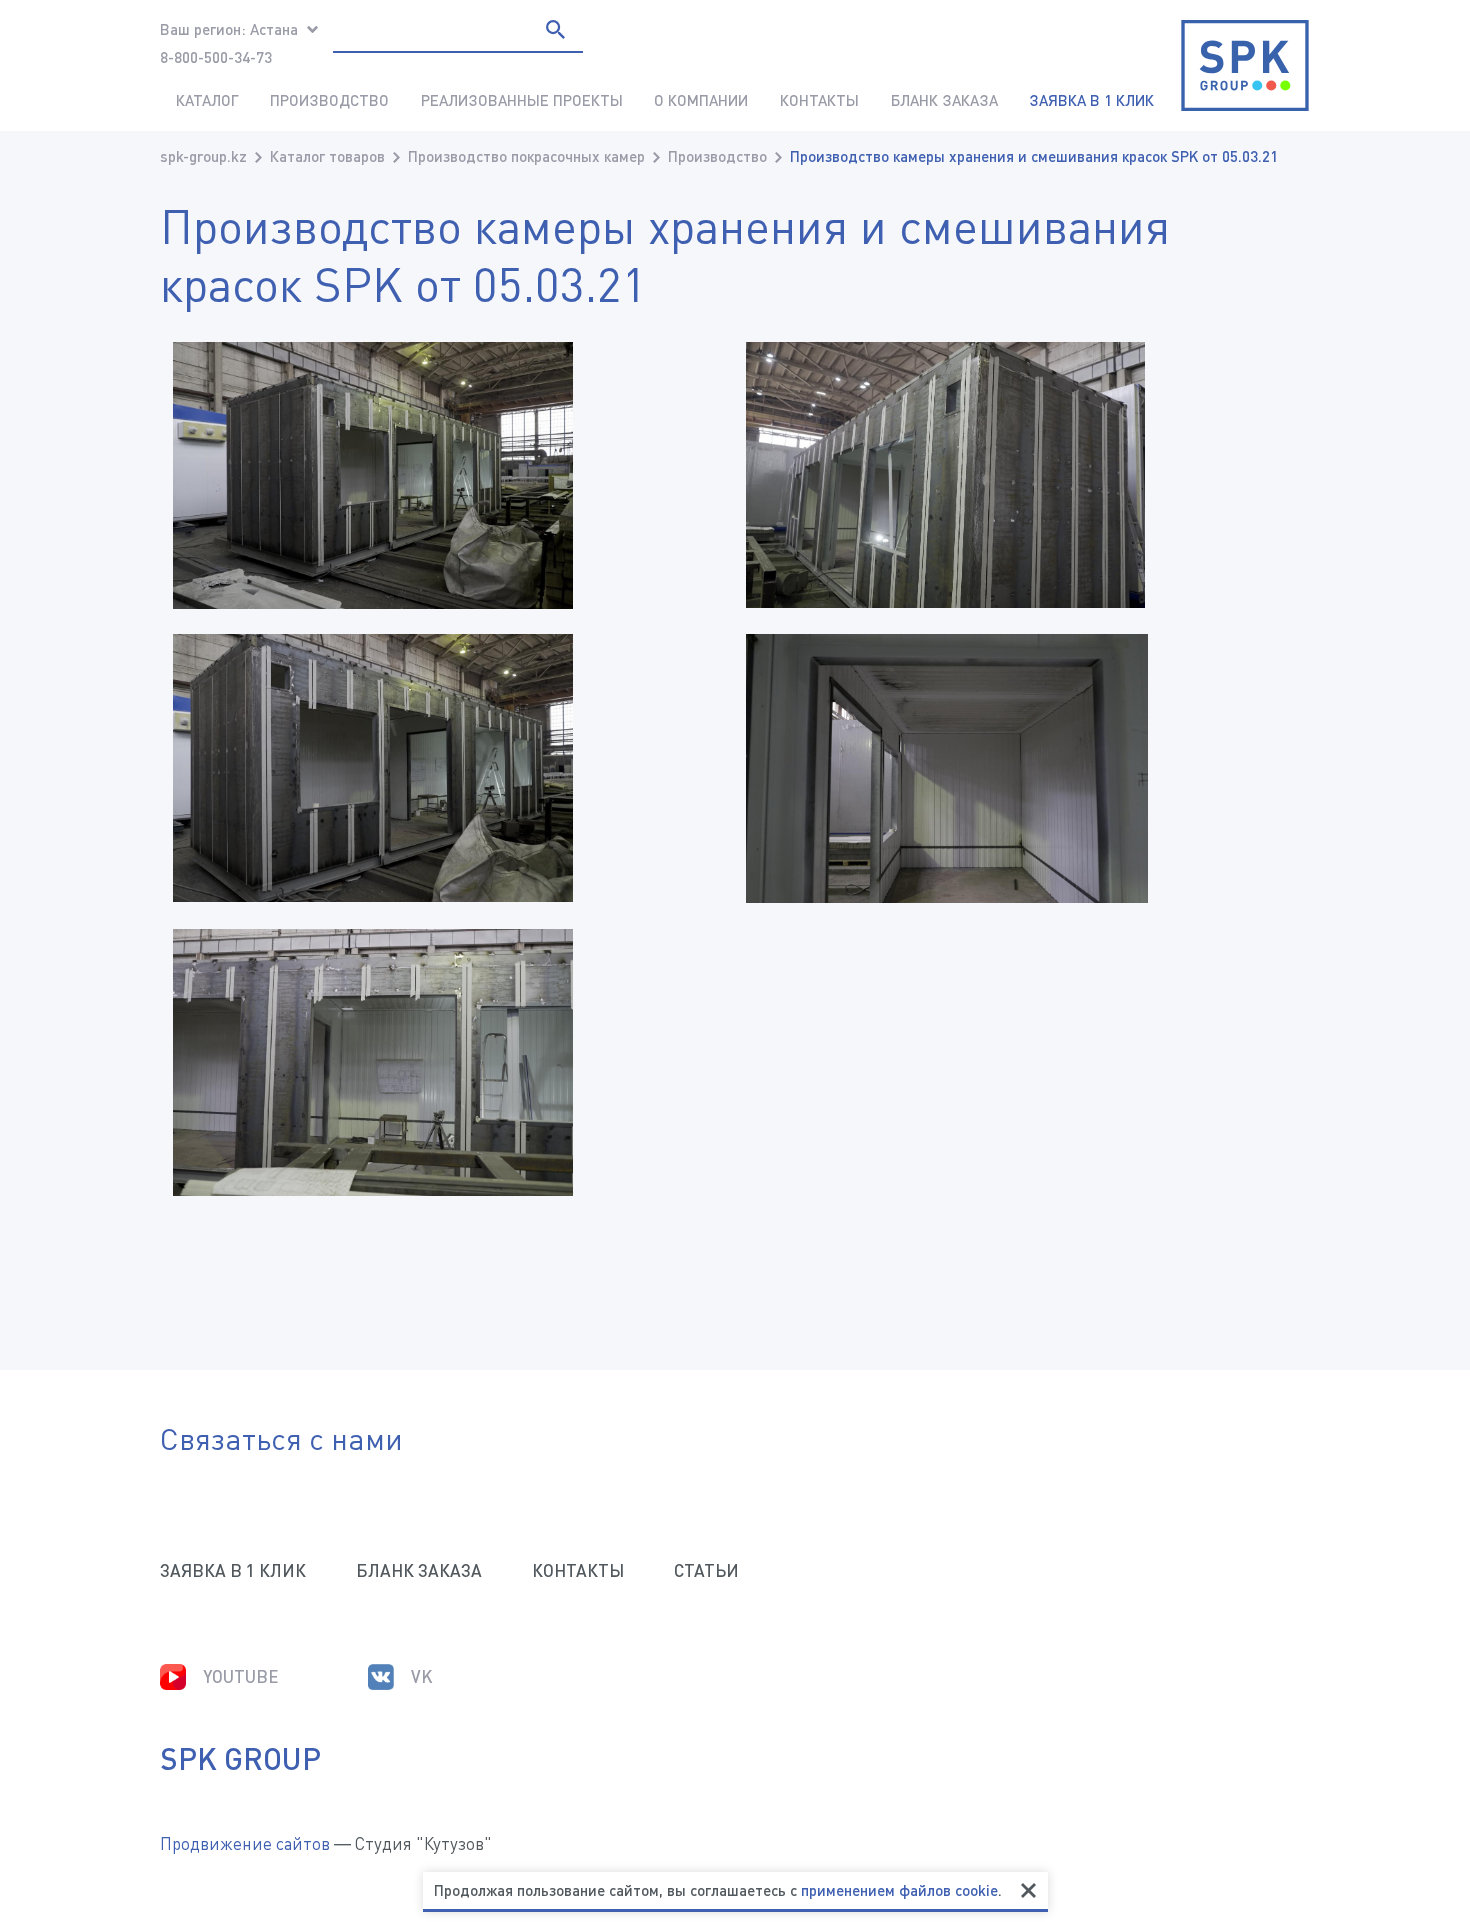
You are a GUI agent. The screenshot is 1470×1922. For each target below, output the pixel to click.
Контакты (819, 100)
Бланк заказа (944, 100)
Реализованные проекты (522, 100)
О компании (701, 100)
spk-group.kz (203, 156)
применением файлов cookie (899, 1890)
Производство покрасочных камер (526, 156)
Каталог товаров (327, 156)
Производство (329, 100)
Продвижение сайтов (245, 1843)
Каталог (207, 100)
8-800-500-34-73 (216, 57)
